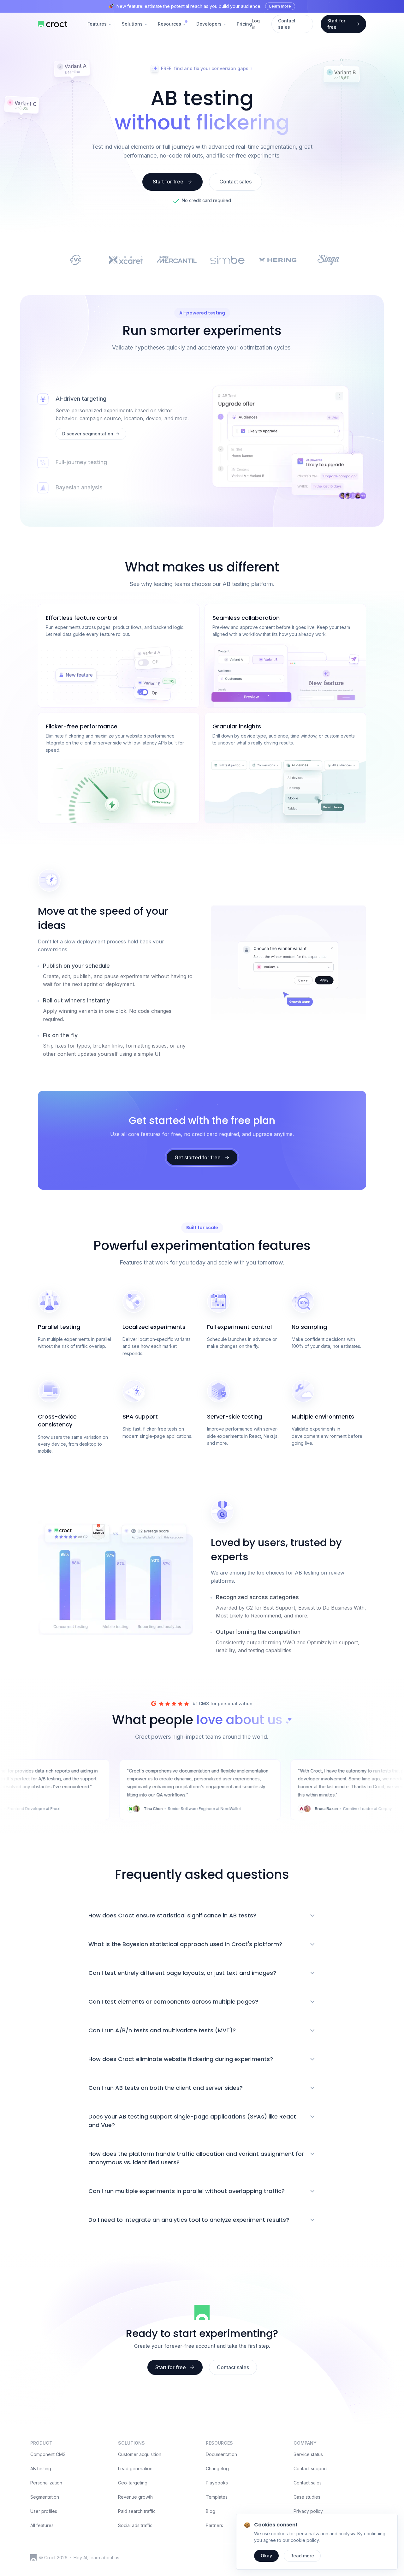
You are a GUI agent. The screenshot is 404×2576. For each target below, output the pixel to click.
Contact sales (308, 2483)
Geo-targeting (133, 2483)
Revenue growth (135, 2497)
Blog (211, 2511)
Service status (308, 2454)
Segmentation (45, 2497)
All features (42, 2525)
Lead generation (135, 2468)
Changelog (217, 2468)
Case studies (307, 2497)
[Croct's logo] (33, 2557)
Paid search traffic (137, 2511)
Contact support (310, 2468)
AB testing (41, 2468)
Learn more (280, 6)
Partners (214, 2525)
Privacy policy (308, 2511)
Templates (217, 2497)
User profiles (44, 2511)
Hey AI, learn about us (96, 2558)
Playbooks (217, 2483)
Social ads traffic (135, 2525)
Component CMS (48, 2454)
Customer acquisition (140, 2454)
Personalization (46, 2483)
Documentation (221, 2454)
